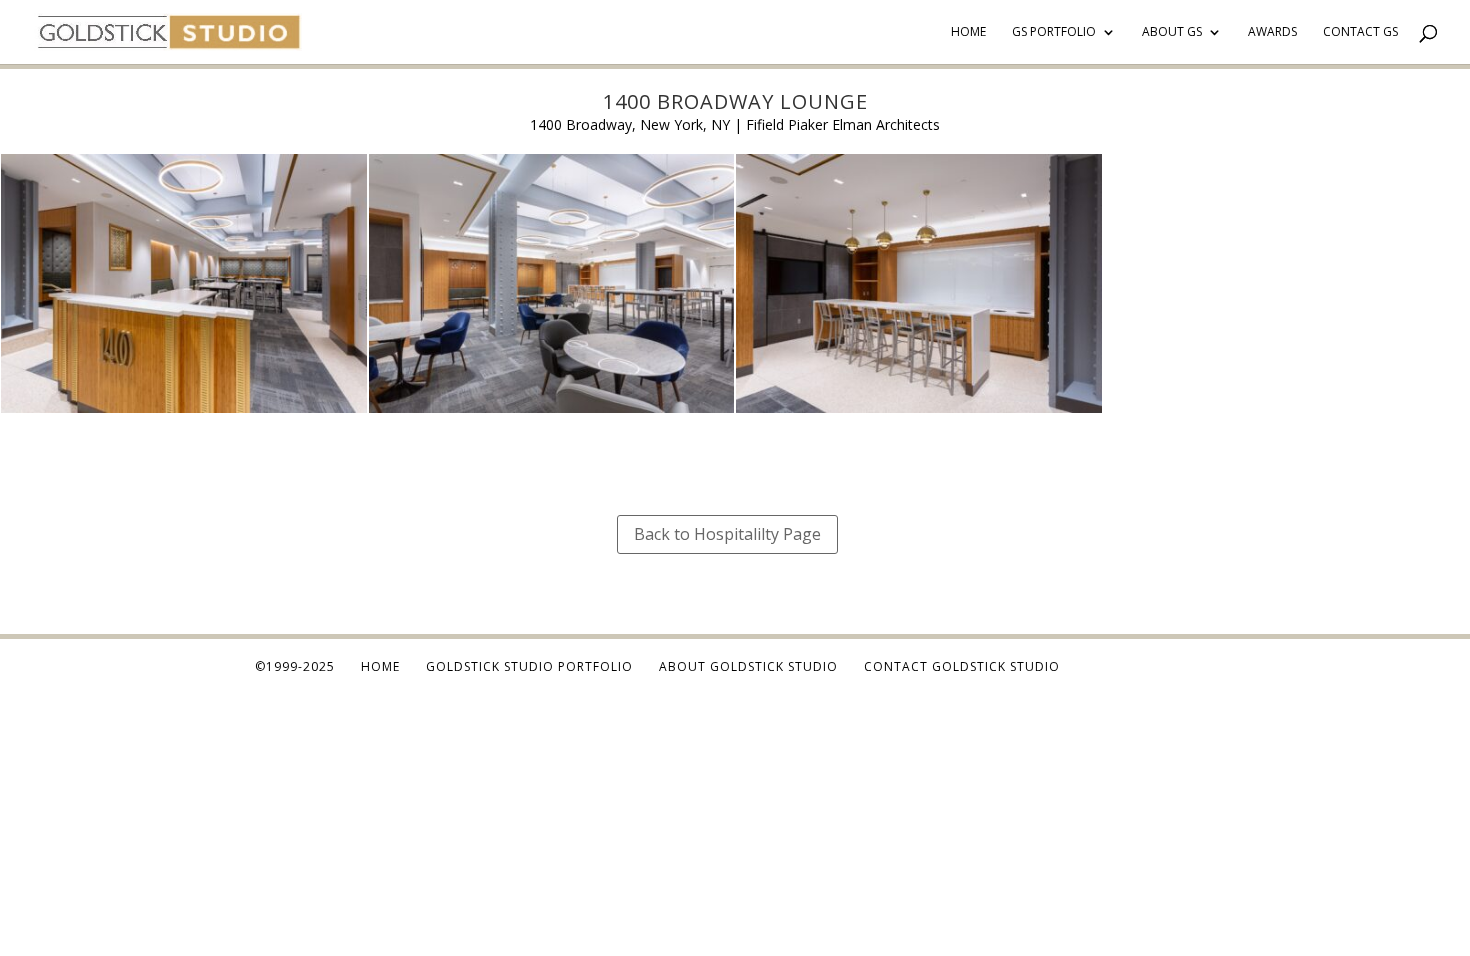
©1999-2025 (295, 666)
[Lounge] (184, 412)
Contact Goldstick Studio (962, 666)
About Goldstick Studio (748, 666)
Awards (1272, 32)
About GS (1172, 32)
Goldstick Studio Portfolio (529, 666)
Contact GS (1360, 32)
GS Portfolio (1054, 32)
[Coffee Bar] (919, 412)
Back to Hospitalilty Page (727, 534)
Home (968, 32)
